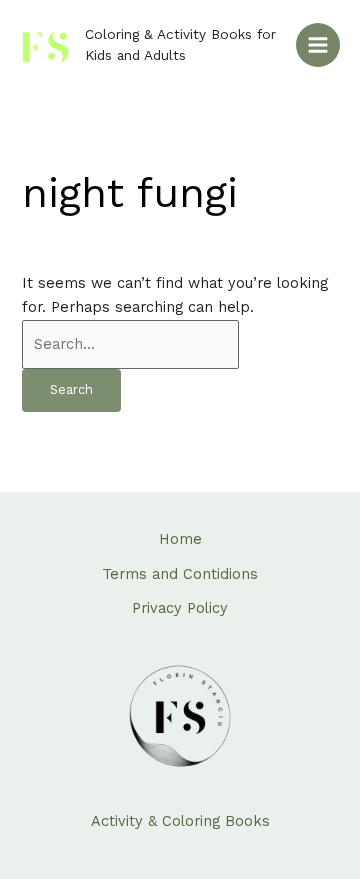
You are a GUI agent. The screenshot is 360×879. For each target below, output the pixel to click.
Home (180, 539)
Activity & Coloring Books (180, 821)
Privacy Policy (180, 608)
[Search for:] (130, 344)
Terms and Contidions (180, 574)
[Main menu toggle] (318, 45)
